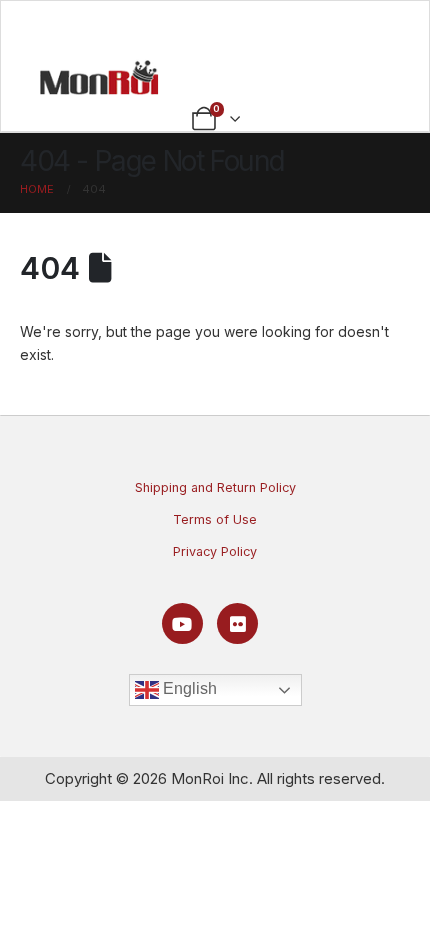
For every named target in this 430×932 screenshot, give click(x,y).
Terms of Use (215, 519)
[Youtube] (182, 623)
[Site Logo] (99, 77)
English (188, 689)
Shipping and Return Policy (215, 487)
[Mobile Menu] (215, 27)
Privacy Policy (215, 551)
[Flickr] (237, 623)
